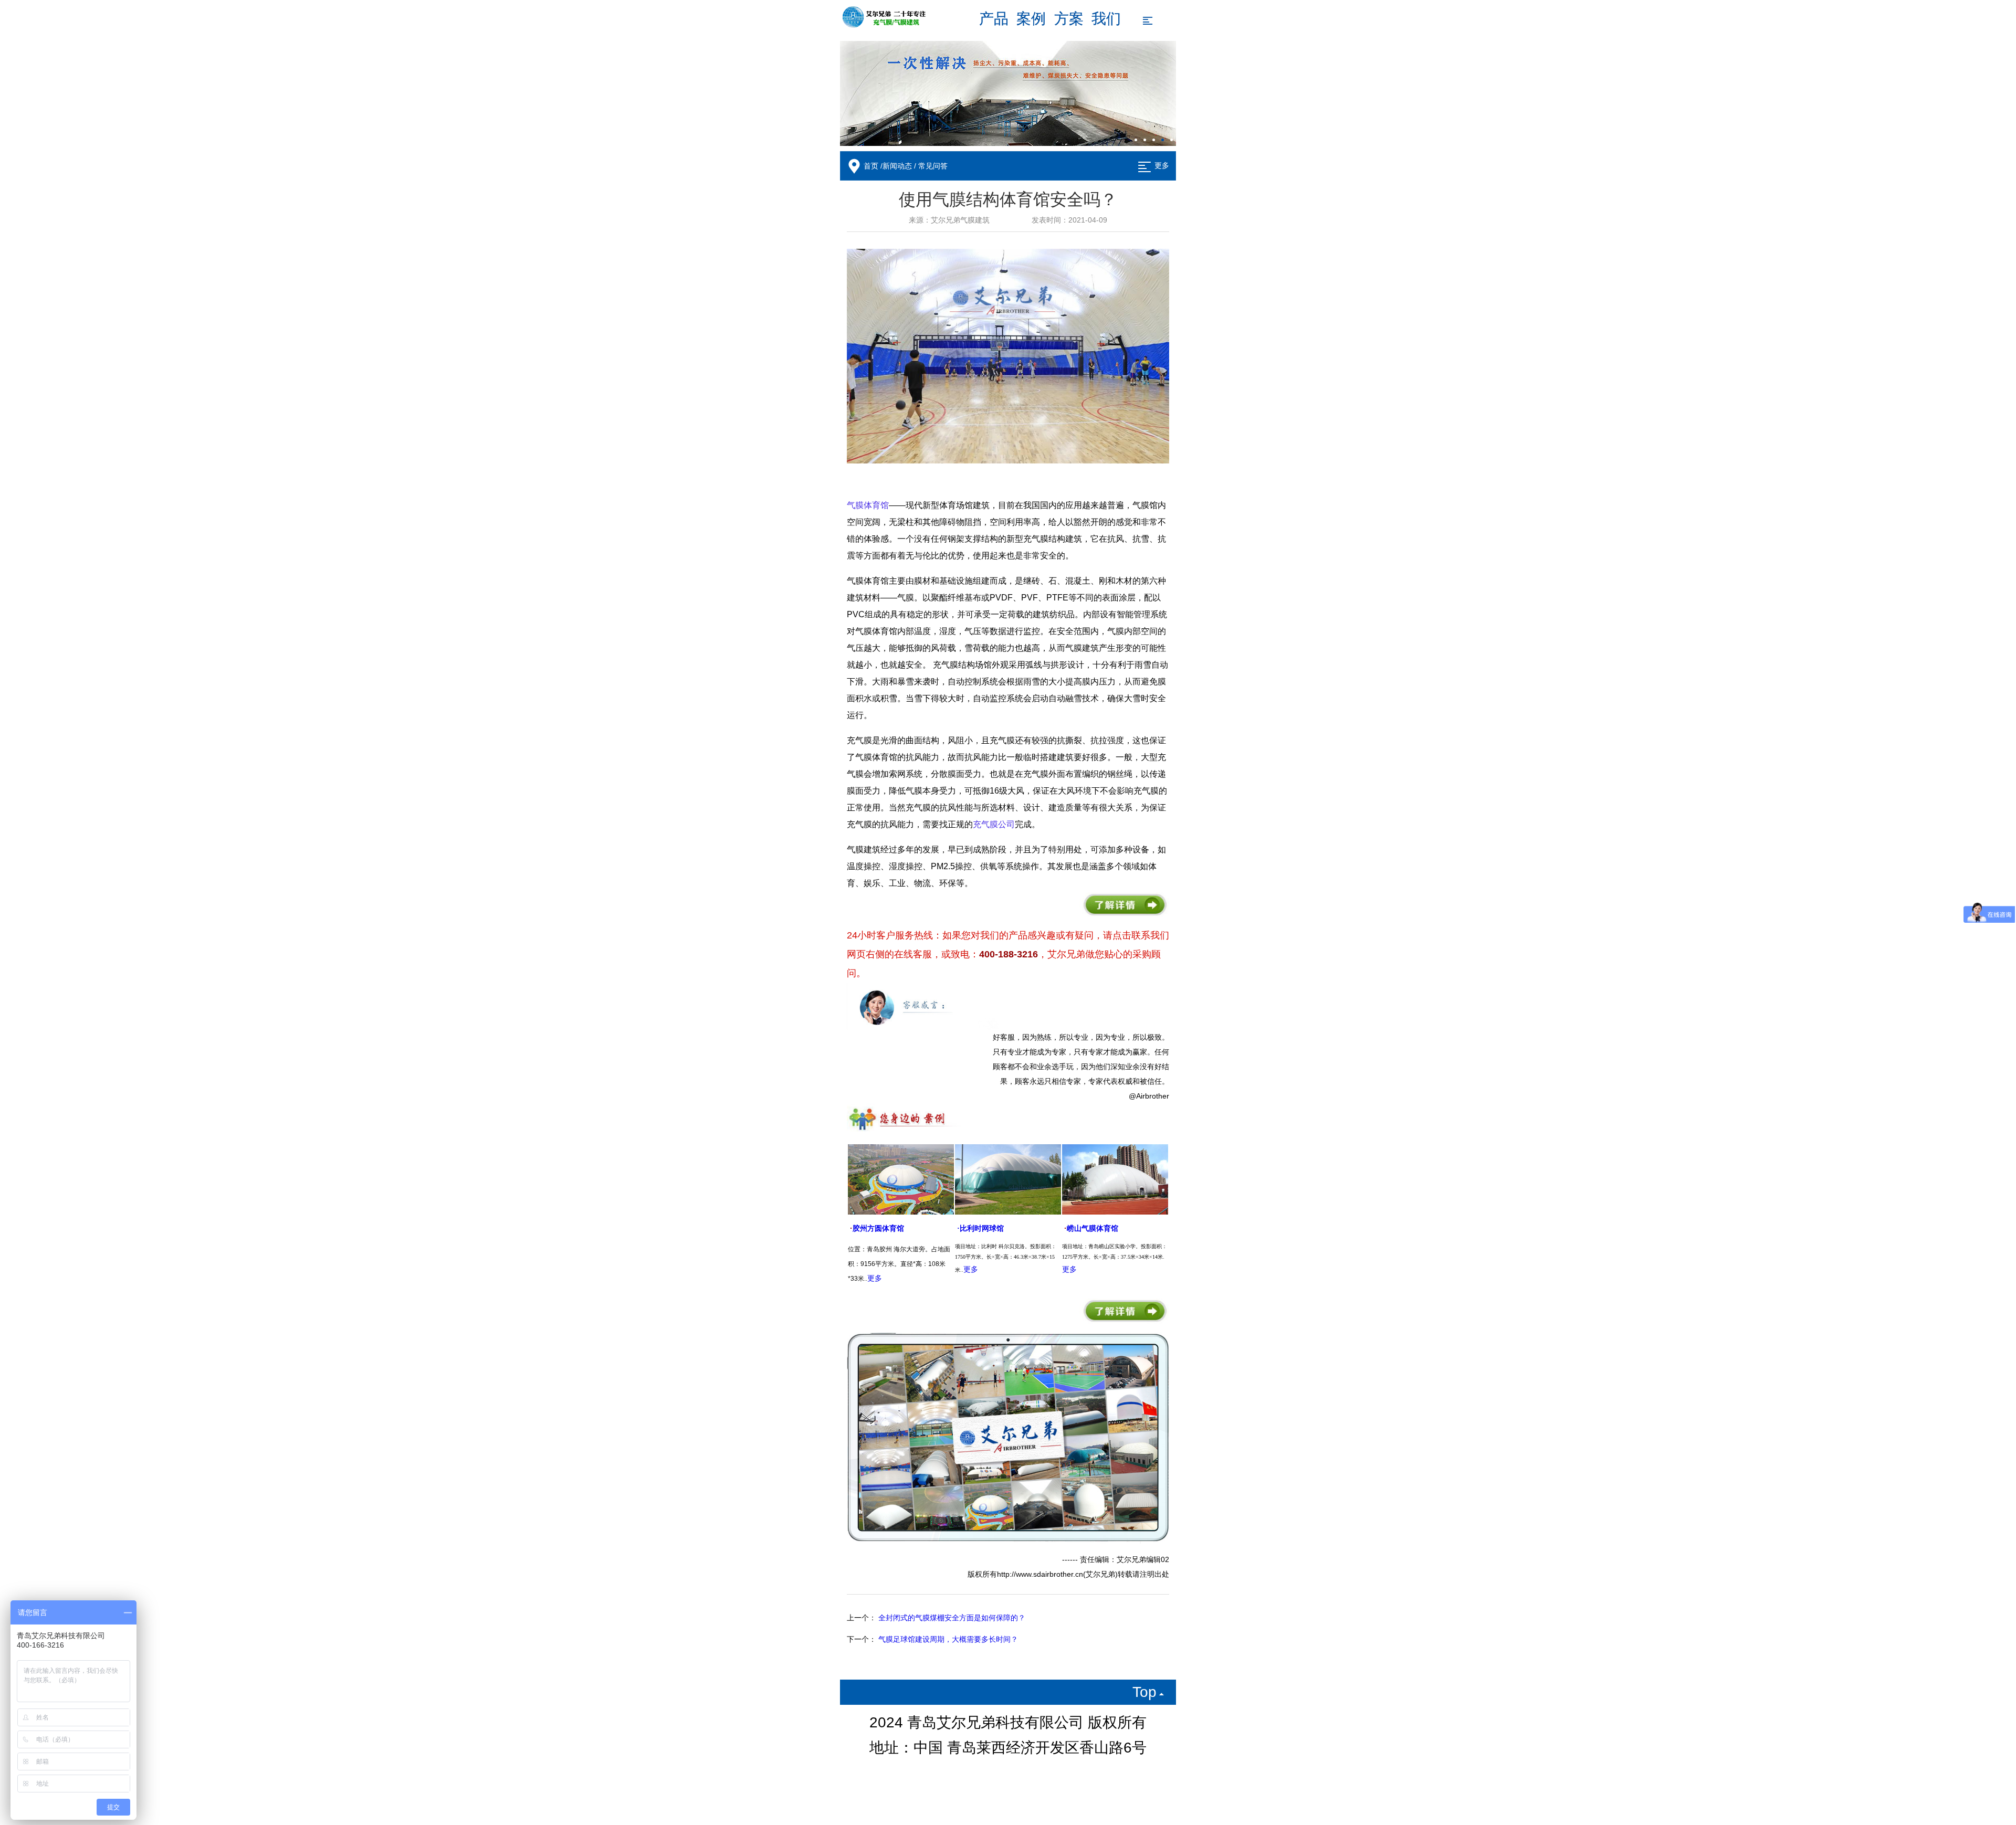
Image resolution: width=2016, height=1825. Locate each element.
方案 (1069, 19)
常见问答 (933, 166)
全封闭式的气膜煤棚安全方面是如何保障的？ (952, 1618)
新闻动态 (897, 166)
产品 (994, 19)
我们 (1106, 19)
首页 (871, 166)
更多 (1162, 166)
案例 (1031, 19)
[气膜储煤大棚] (1008, 93)
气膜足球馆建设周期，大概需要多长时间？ (948, 1639)
